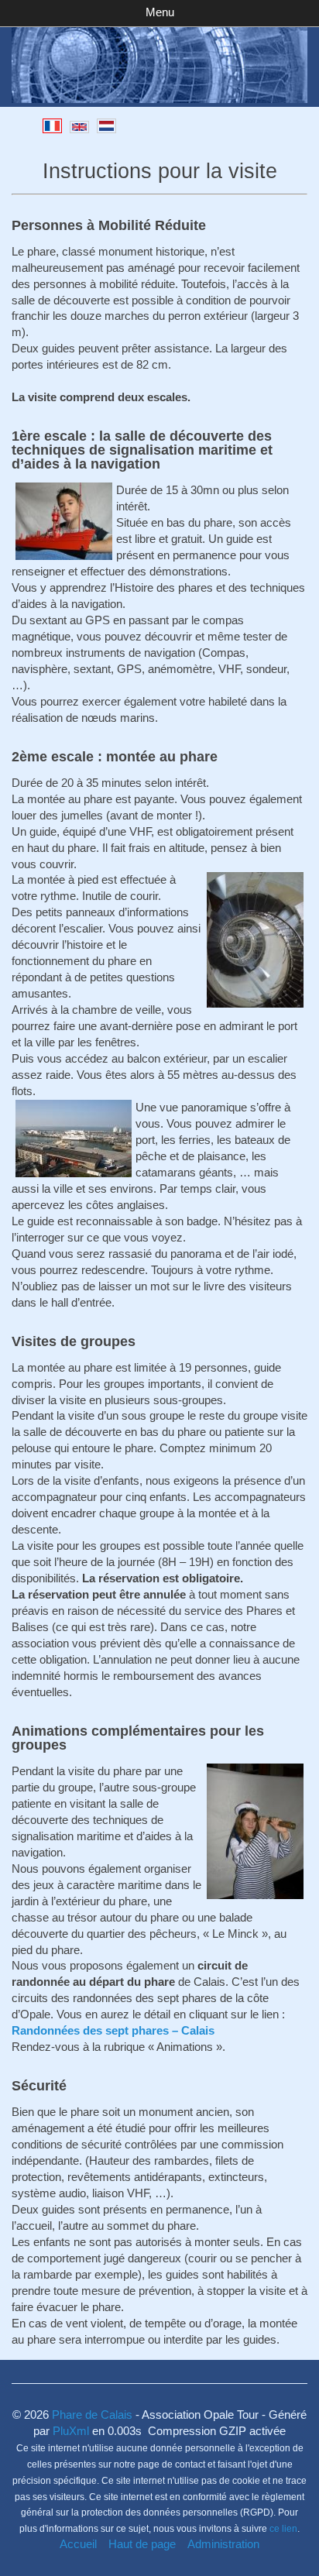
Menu (160, 12)
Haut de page (142, 2544)
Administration (223, 2544)
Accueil (78, 2544)
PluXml (71, 2431)
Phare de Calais (92, 2415)
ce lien (283, 2529)
